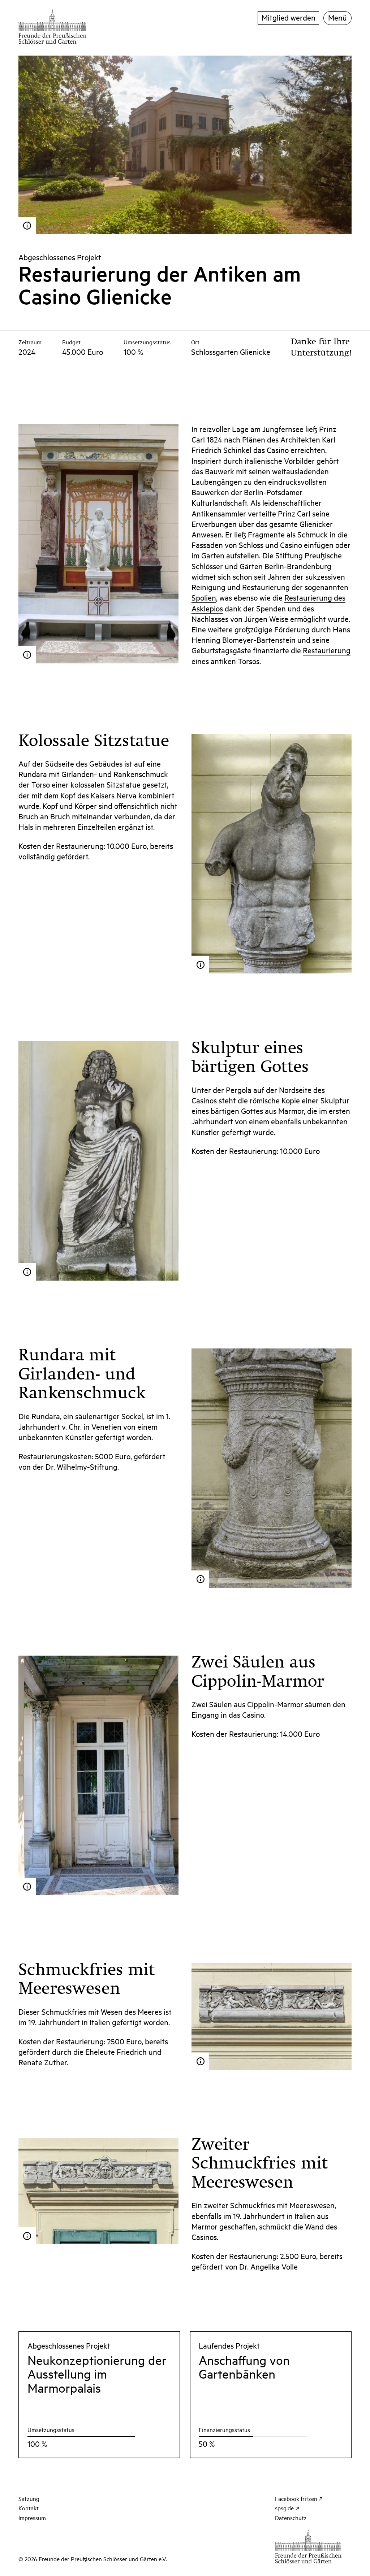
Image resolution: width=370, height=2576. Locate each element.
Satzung (29, 2498)
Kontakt (29, 2508)
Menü (337, 17)
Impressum (32, 2518)
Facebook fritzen (296, 2498)
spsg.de (284, 2508)
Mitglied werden (289, 17)
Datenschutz (291, 2518)
